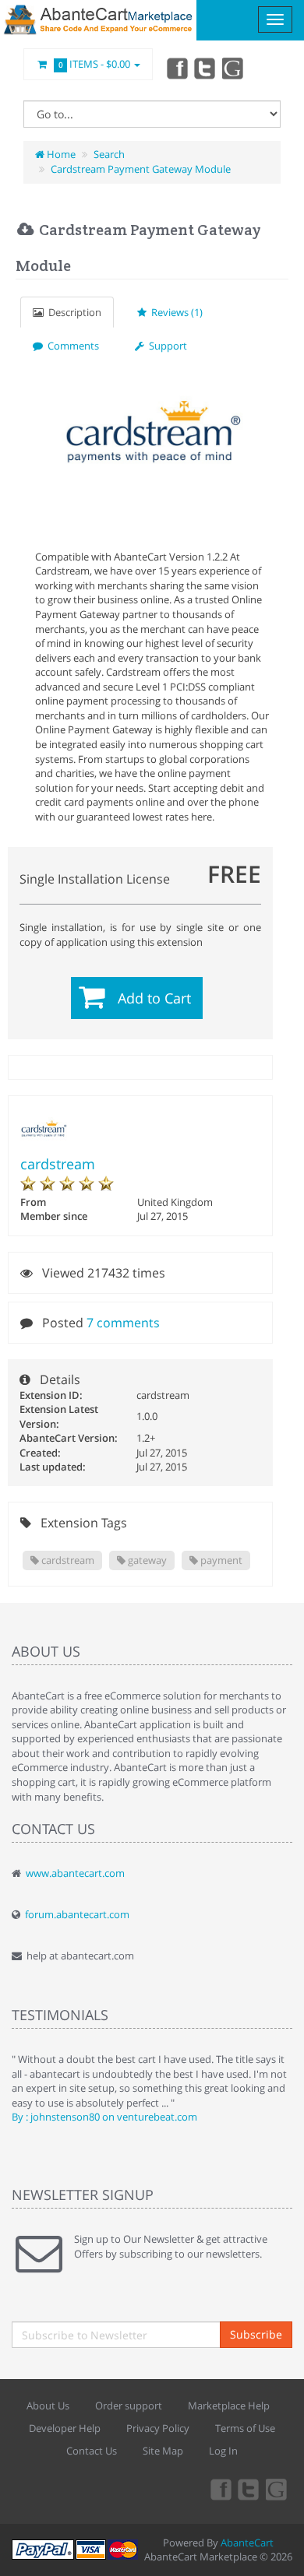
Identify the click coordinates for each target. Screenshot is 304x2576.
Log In (223, 2451)
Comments (71, 346)
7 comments (123, 1323)
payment (220, 1560)
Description (72, 312)
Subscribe (256, 2334)
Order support (129, 2406)
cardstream (58, 1164)
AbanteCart (247, 2543)
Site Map (163, 2451)
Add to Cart (154, 998)
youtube (234, 68)
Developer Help (65, 2428)
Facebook (176, 68)
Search (109, 154)
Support (166, 346)
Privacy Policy (158, 2428)
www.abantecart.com (75, 1873)
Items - (95, 64)
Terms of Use (245, 2428)
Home (60, 154)
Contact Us (92, 2451)
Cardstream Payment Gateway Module (141, 169)
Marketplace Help (229, 2406)
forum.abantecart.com (77, 1914)
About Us (48, 2406)
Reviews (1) (175, 312)
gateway (146, 1560)
